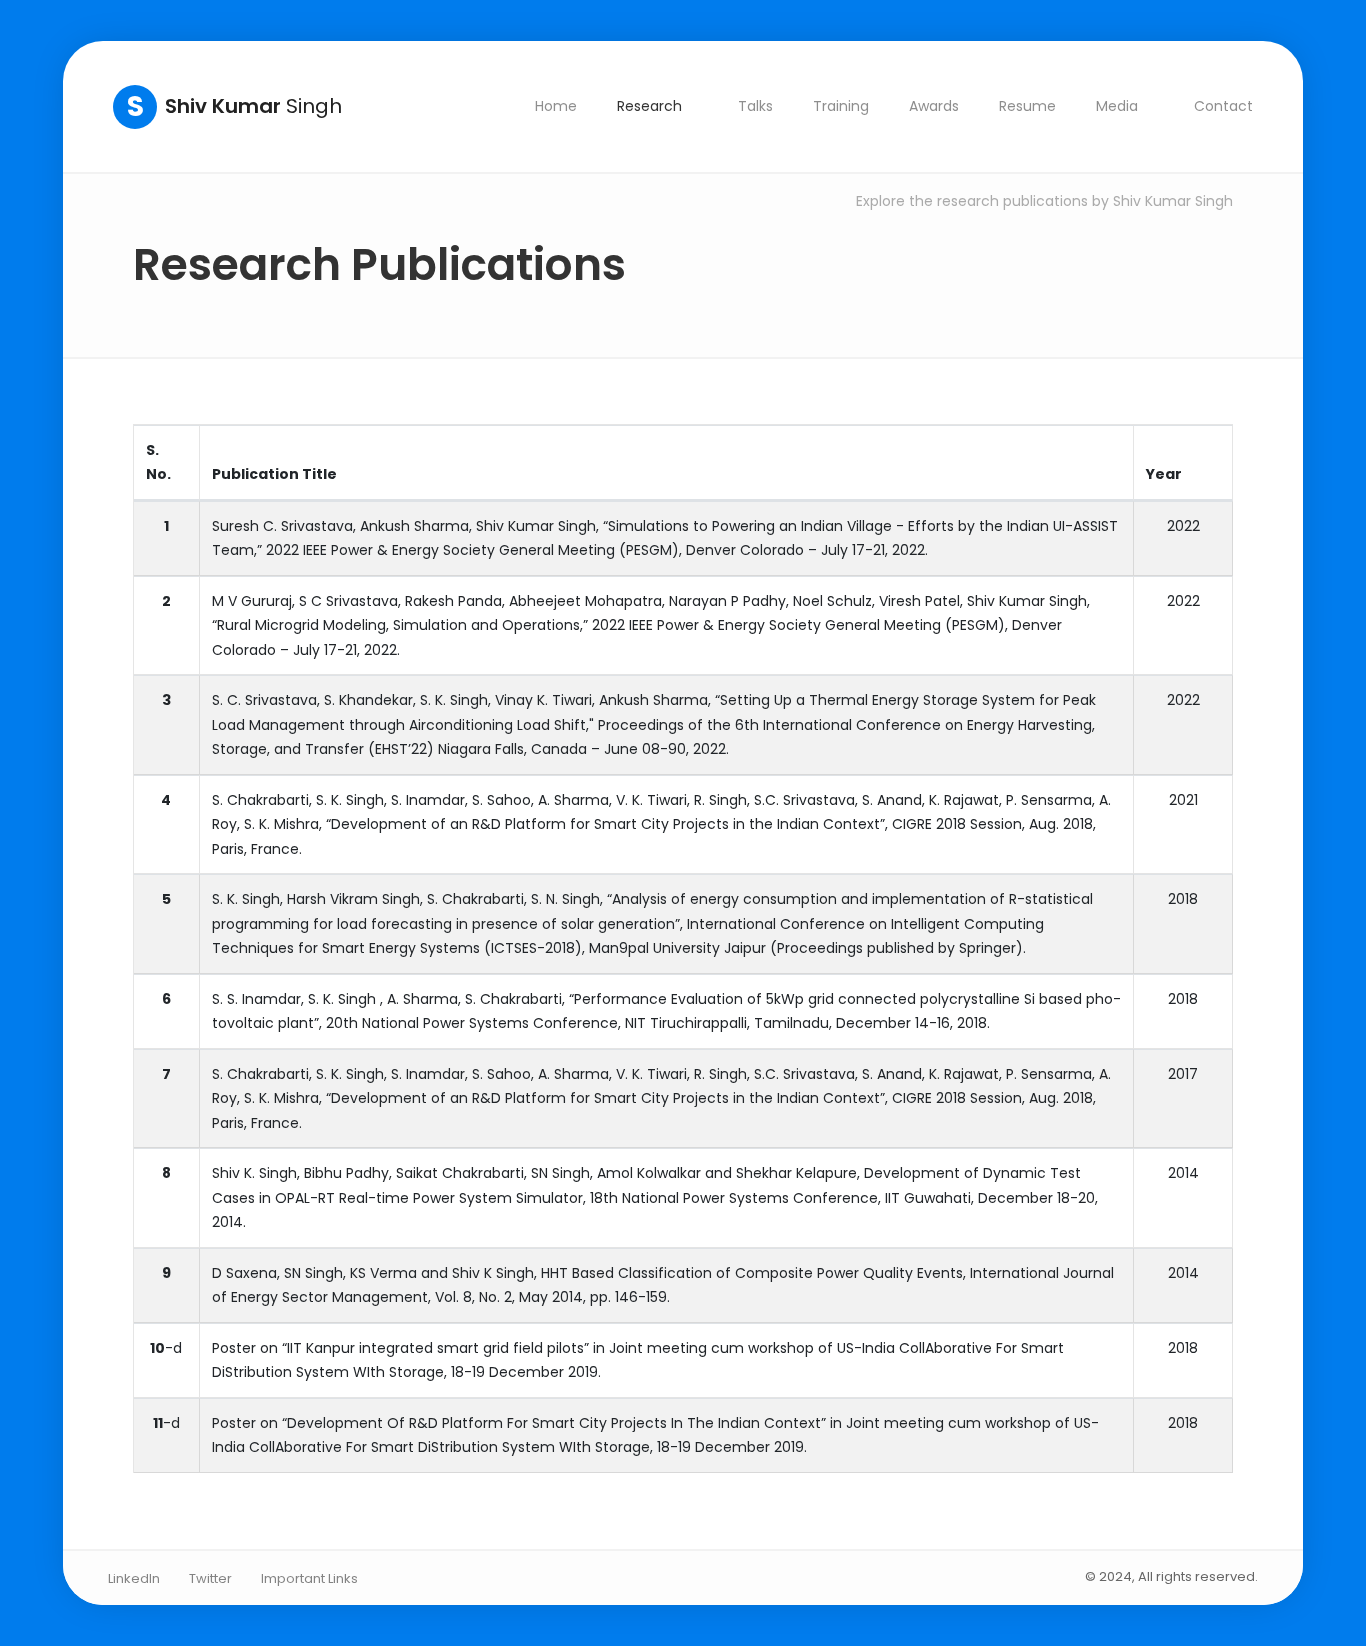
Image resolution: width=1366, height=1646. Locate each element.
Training (841, 106)
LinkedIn (134, 1578)
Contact (1223, 106)
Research (649, 106)
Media (1117, 106)
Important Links (309, 1578)
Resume (1027, 106)
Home (556, 106)
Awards (934, 106)
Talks (755, 106)
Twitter (210, 1578)
